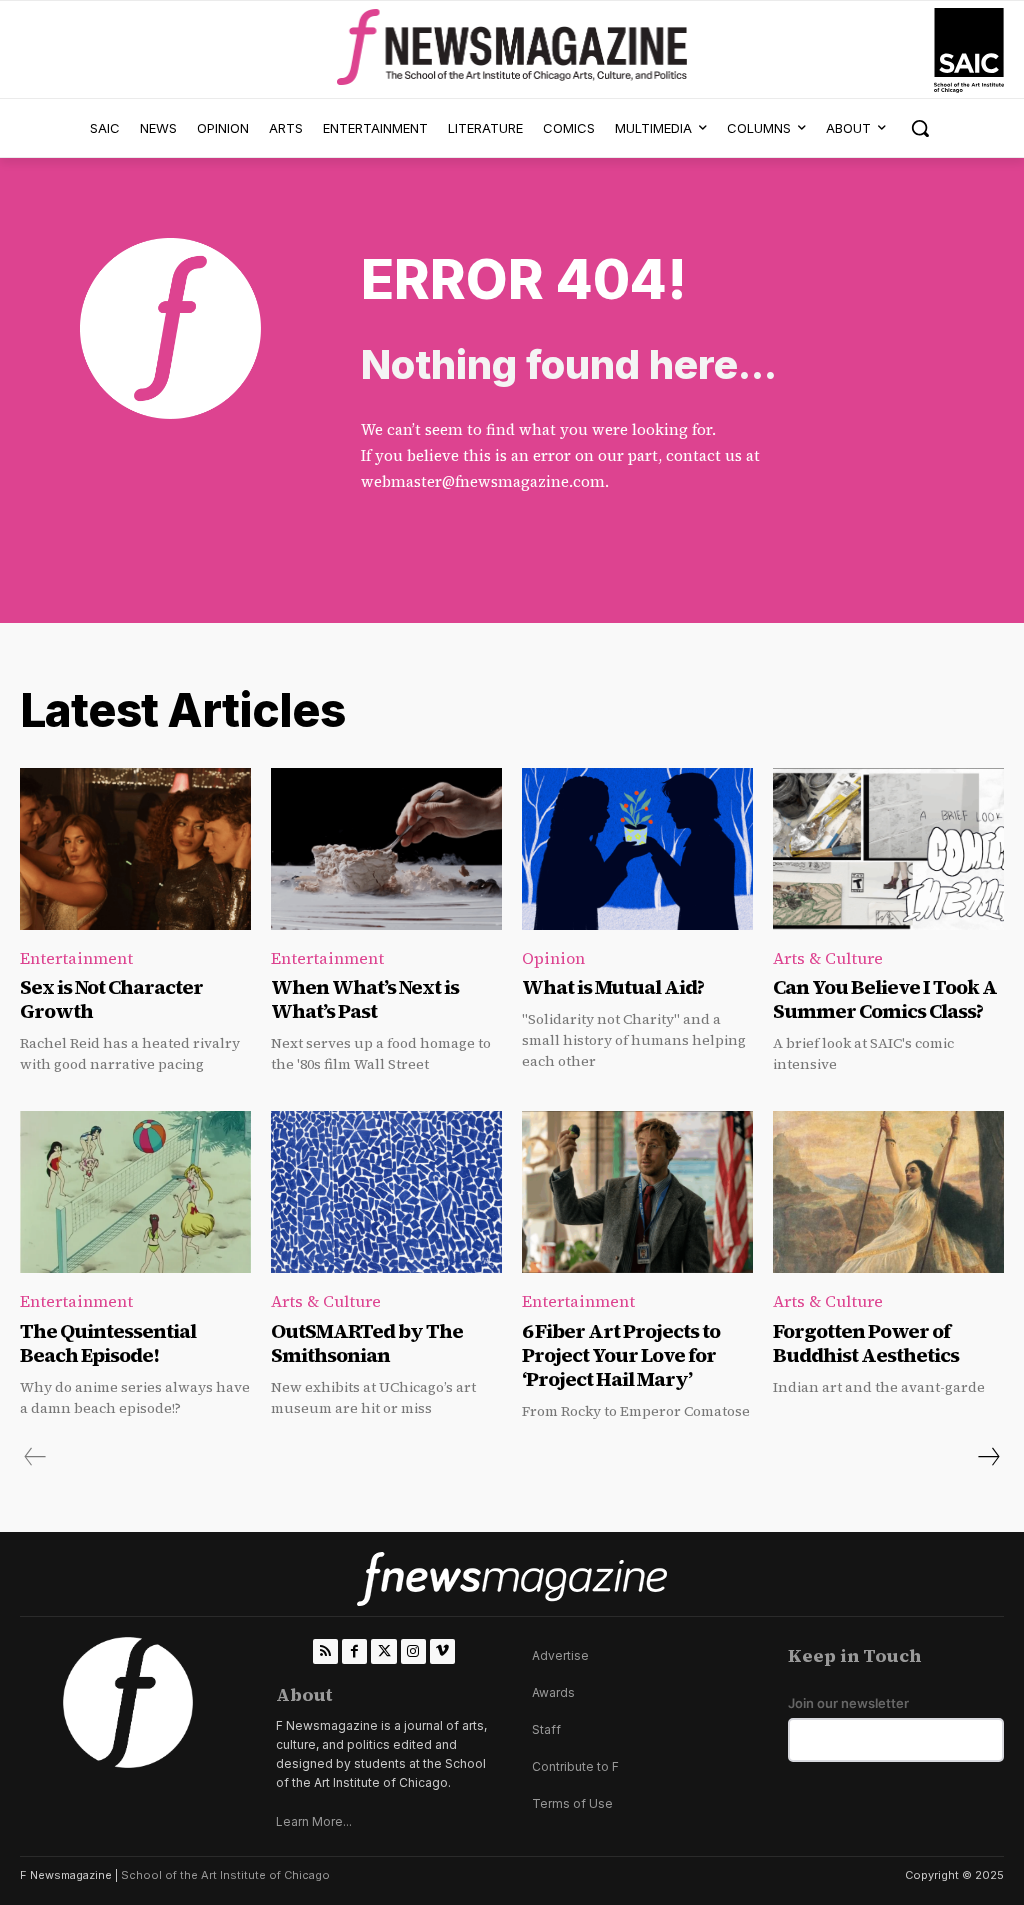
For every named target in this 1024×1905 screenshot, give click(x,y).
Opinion (553, 958)
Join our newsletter (848, 1703)
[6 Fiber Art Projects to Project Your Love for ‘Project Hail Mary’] (637, 1192)
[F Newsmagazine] (969, 50)
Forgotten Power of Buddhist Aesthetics (866, 1343)
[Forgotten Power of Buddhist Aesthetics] (888, 1192)
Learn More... (314, 1821)
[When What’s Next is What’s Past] (386, 849)
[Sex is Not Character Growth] (135, 849)
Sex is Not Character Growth (111, 999)
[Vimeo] (442, 1651)
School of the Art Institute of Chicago (225, 1875)
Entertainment (76, 958)
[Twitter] (383, 1651)
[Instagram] (413, 1651)
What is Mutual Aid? (613, 987)
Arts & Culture (828, 958)
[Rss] (325, 1651)
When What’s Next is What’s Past (365, 999)
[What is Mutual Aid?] (637, 849)
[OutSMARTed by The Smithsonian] (386, 1192)
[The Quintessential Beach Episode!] (135, 1192)
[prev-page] (35, 1457)
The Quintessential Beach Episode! (108, 1343)
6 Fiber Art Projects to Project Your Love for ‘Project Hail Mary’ (621, 1355)
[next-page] (988, 1457)
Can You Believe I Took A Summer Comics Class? (885, 999)
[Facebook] (354, 1651)
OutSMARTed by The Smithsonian (367, 1343)
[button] (920, 128)
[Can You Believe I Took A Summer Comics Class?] (888, 849)
